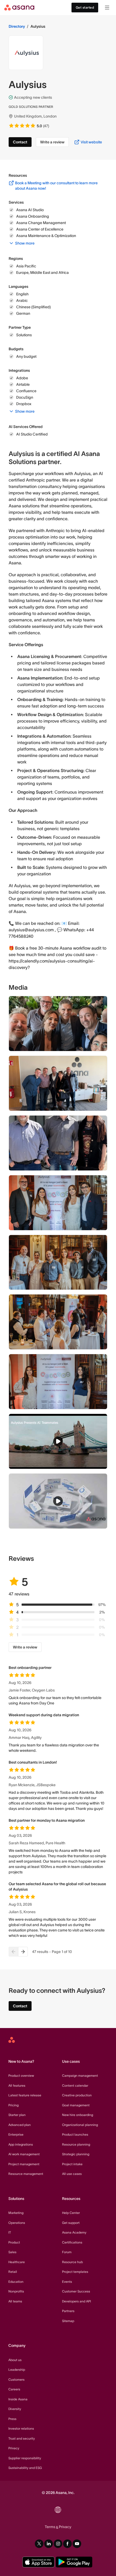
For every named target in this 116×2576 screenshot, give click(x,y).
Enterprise (16, 2134)
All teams (15, 2301)
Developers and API (76, 2301)
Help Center (71, 2213)
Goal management (76, 2105)
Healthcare (17, 2262)
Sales (12, 2252)
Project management (24, 2164)
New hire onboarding (78, 2115)
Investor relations (21, 2428)
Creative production (77, 2095)
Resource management (26, 2174)
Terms (50, 2527)
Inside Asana (18, 2399)
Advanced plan (20, 2125)
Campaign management (80, 2076)
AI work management (24, 2154)
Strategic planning (76, 2154)
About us (15, 2360)
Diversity (15, 2409)
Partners (68, 2311)
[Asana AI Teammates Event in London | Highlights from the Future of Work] (58, 1441)
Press (12, 2419)
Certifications (72, 2242)
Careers (14, 2389)
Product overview (21, 2076)
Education (16, 2282)
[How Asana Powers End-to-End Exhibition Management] (58, 1501)
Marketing (16, 2213)
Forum (67, 2252)
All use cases (72, 2174)
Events (67, 2282)
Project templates (75, 2272)
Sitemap (68, 2321)
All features (17, 2085)
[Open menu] (107, 8)
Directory (17, 26)
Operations (17, 2223)
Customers (16, 2379)
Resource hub (72, 2262)
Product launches (75, 2134)
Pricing (13, 2105)
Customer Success (76, 2291)
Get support (71, 2223)
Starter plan (17, 2115)
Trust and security (22, 2438)
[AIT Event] (58, 1382)
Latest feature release (25, 2095)
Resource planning (76, 2144)
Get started (85, 7)
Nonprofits (16, 2291)
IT (10, 2232)
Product (14, 2242)
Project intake (72, 2164)
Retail (13, 2272)
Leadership (17, 2370)
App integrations (21, 2144)
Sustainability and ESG (25, 2468)
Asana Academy (74, 2232)
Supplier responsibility (25, 2458)
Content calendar (75, 2085)
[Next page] (23, 1952)
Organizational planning (80, 2125)
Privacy (14, 2448)
